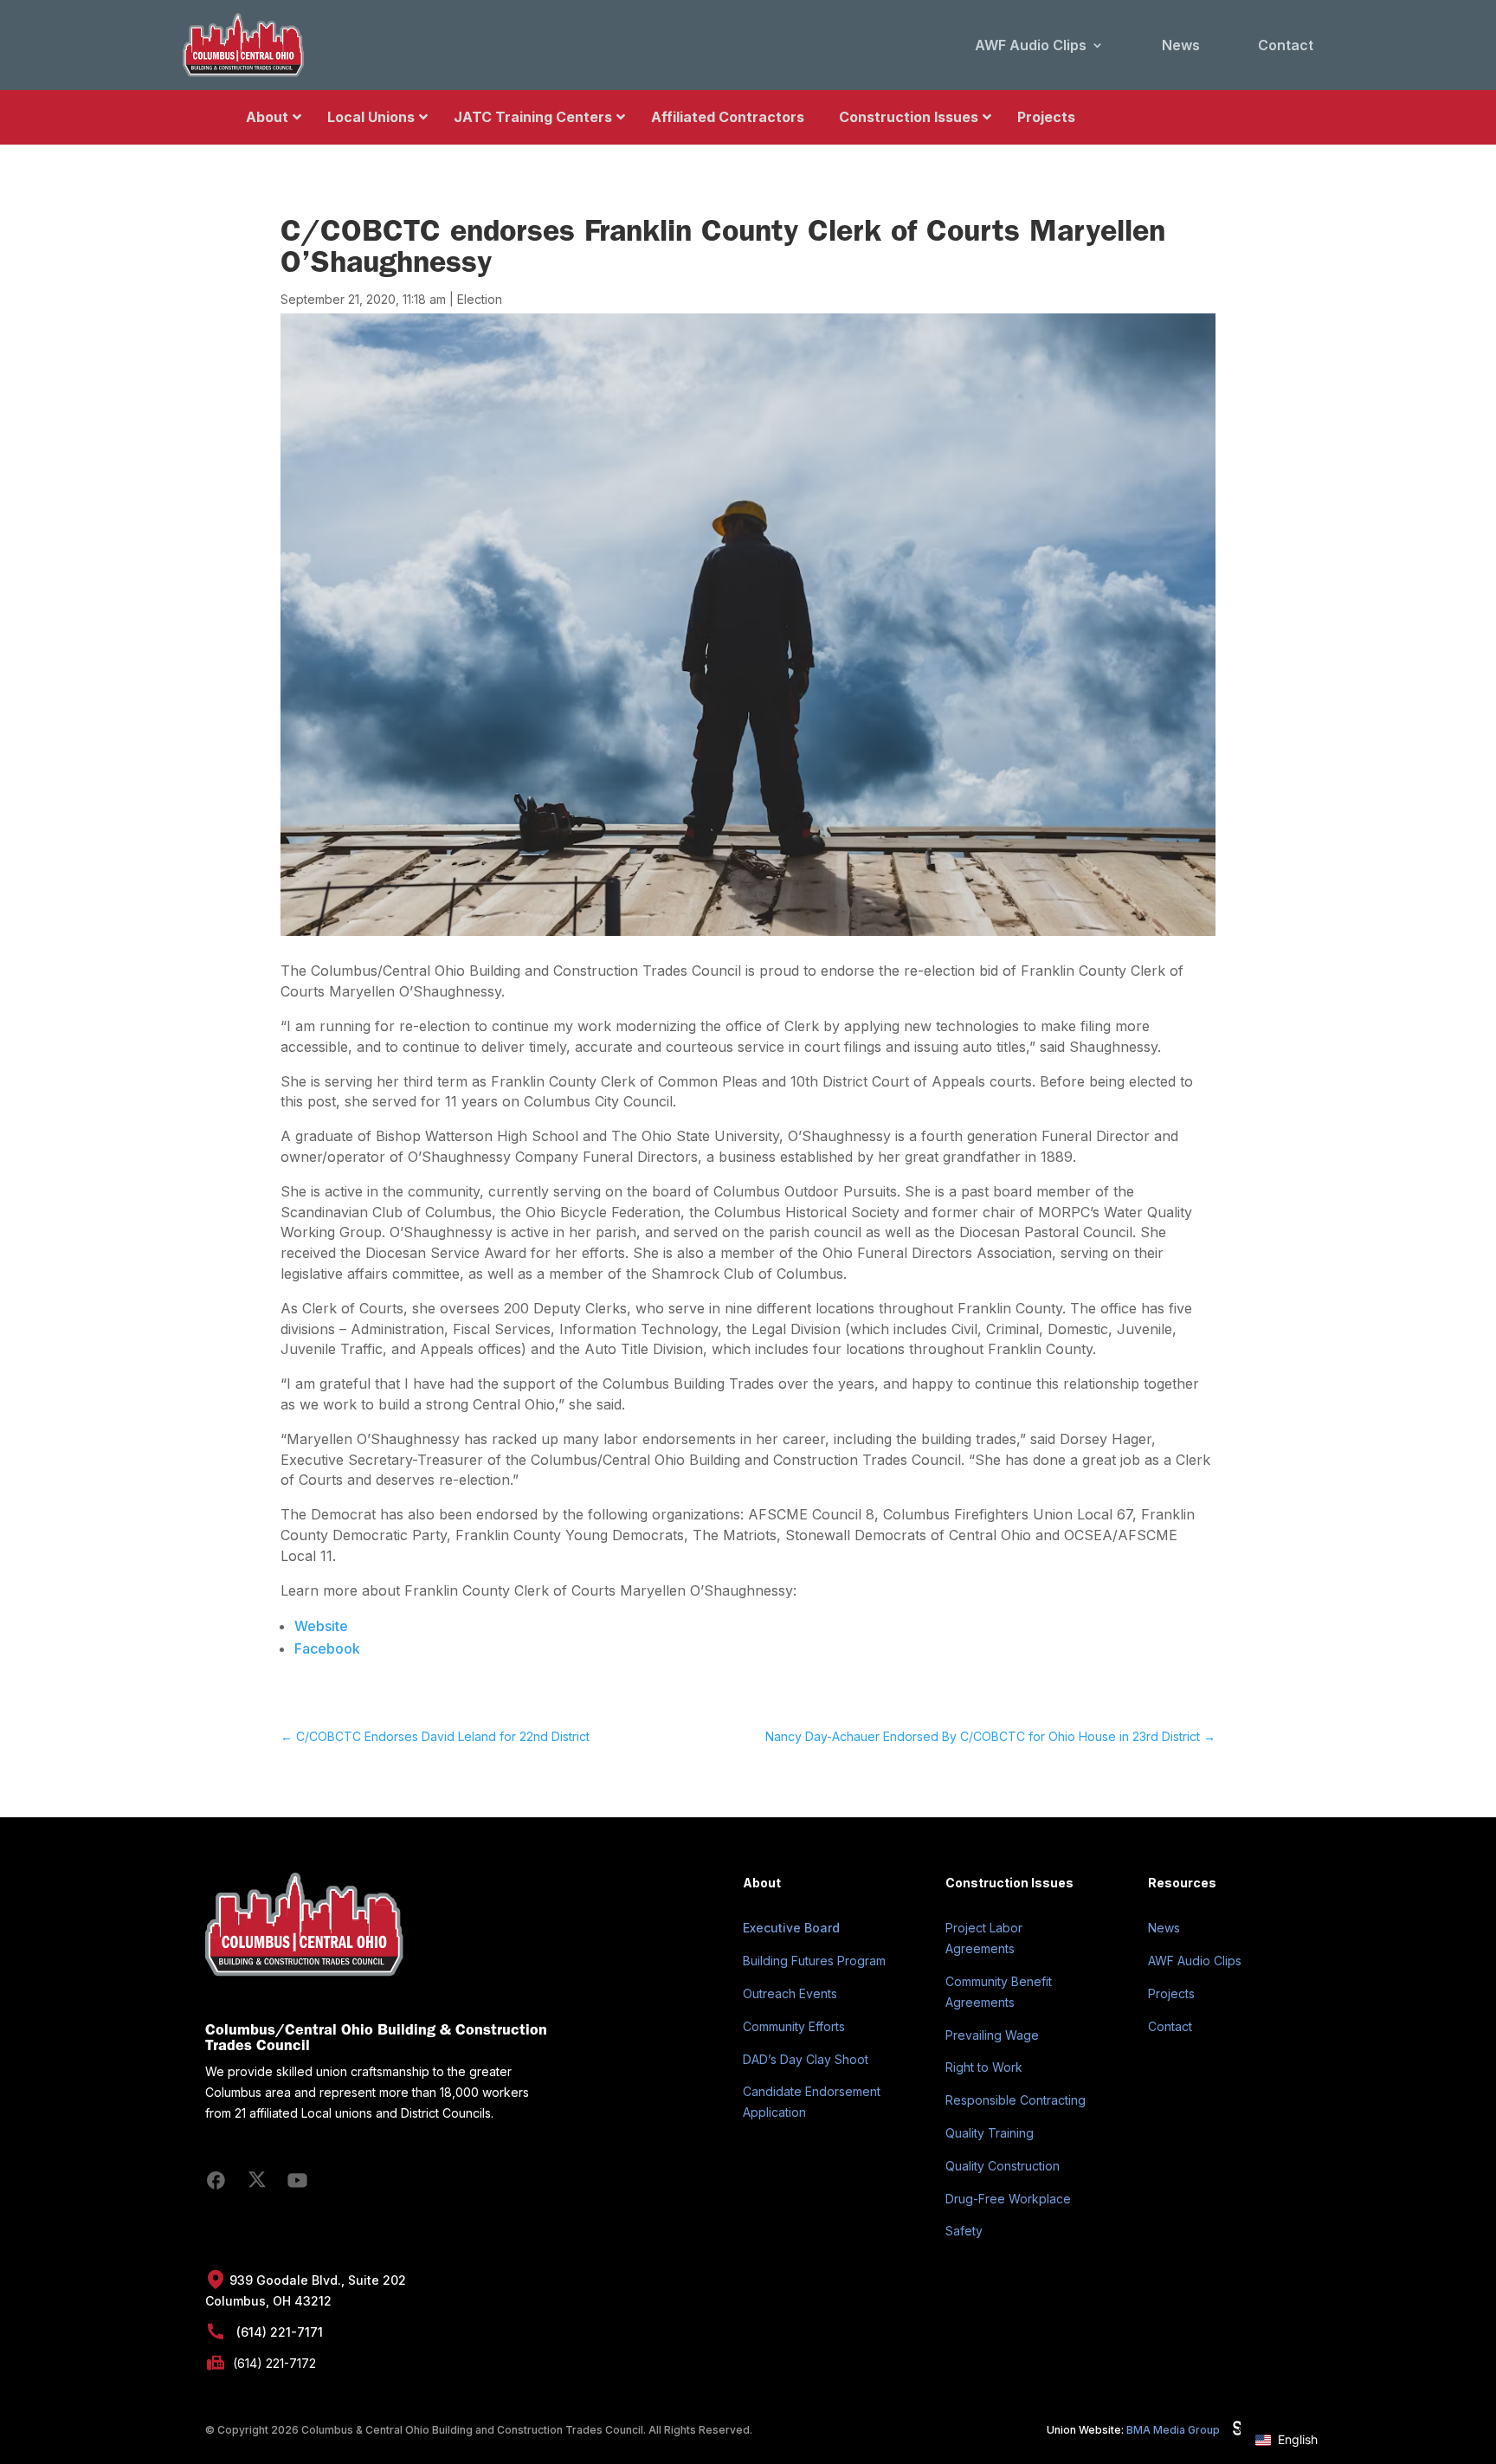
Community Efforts (794, 2026)
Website (321, 1626)
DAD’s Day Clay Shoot (806, 2059)
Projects (1171, 1993)
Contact (1286, 45)
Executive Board (791, 1928)
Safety (964, 2231)
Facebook (327, 1648)
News (1181, 45)
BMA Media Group (1173, 2430)
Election (480, 299)
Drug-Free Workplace (1008, 2199)
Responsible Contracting (1016, 2100)
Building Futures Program (814, 1961)
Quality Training (990, 2133)
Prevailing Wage (992, 2035)
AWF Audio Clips (1031, 45)
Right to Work (984, 2067)
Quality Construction (1003, 2166)
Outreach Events (790, 1993)
